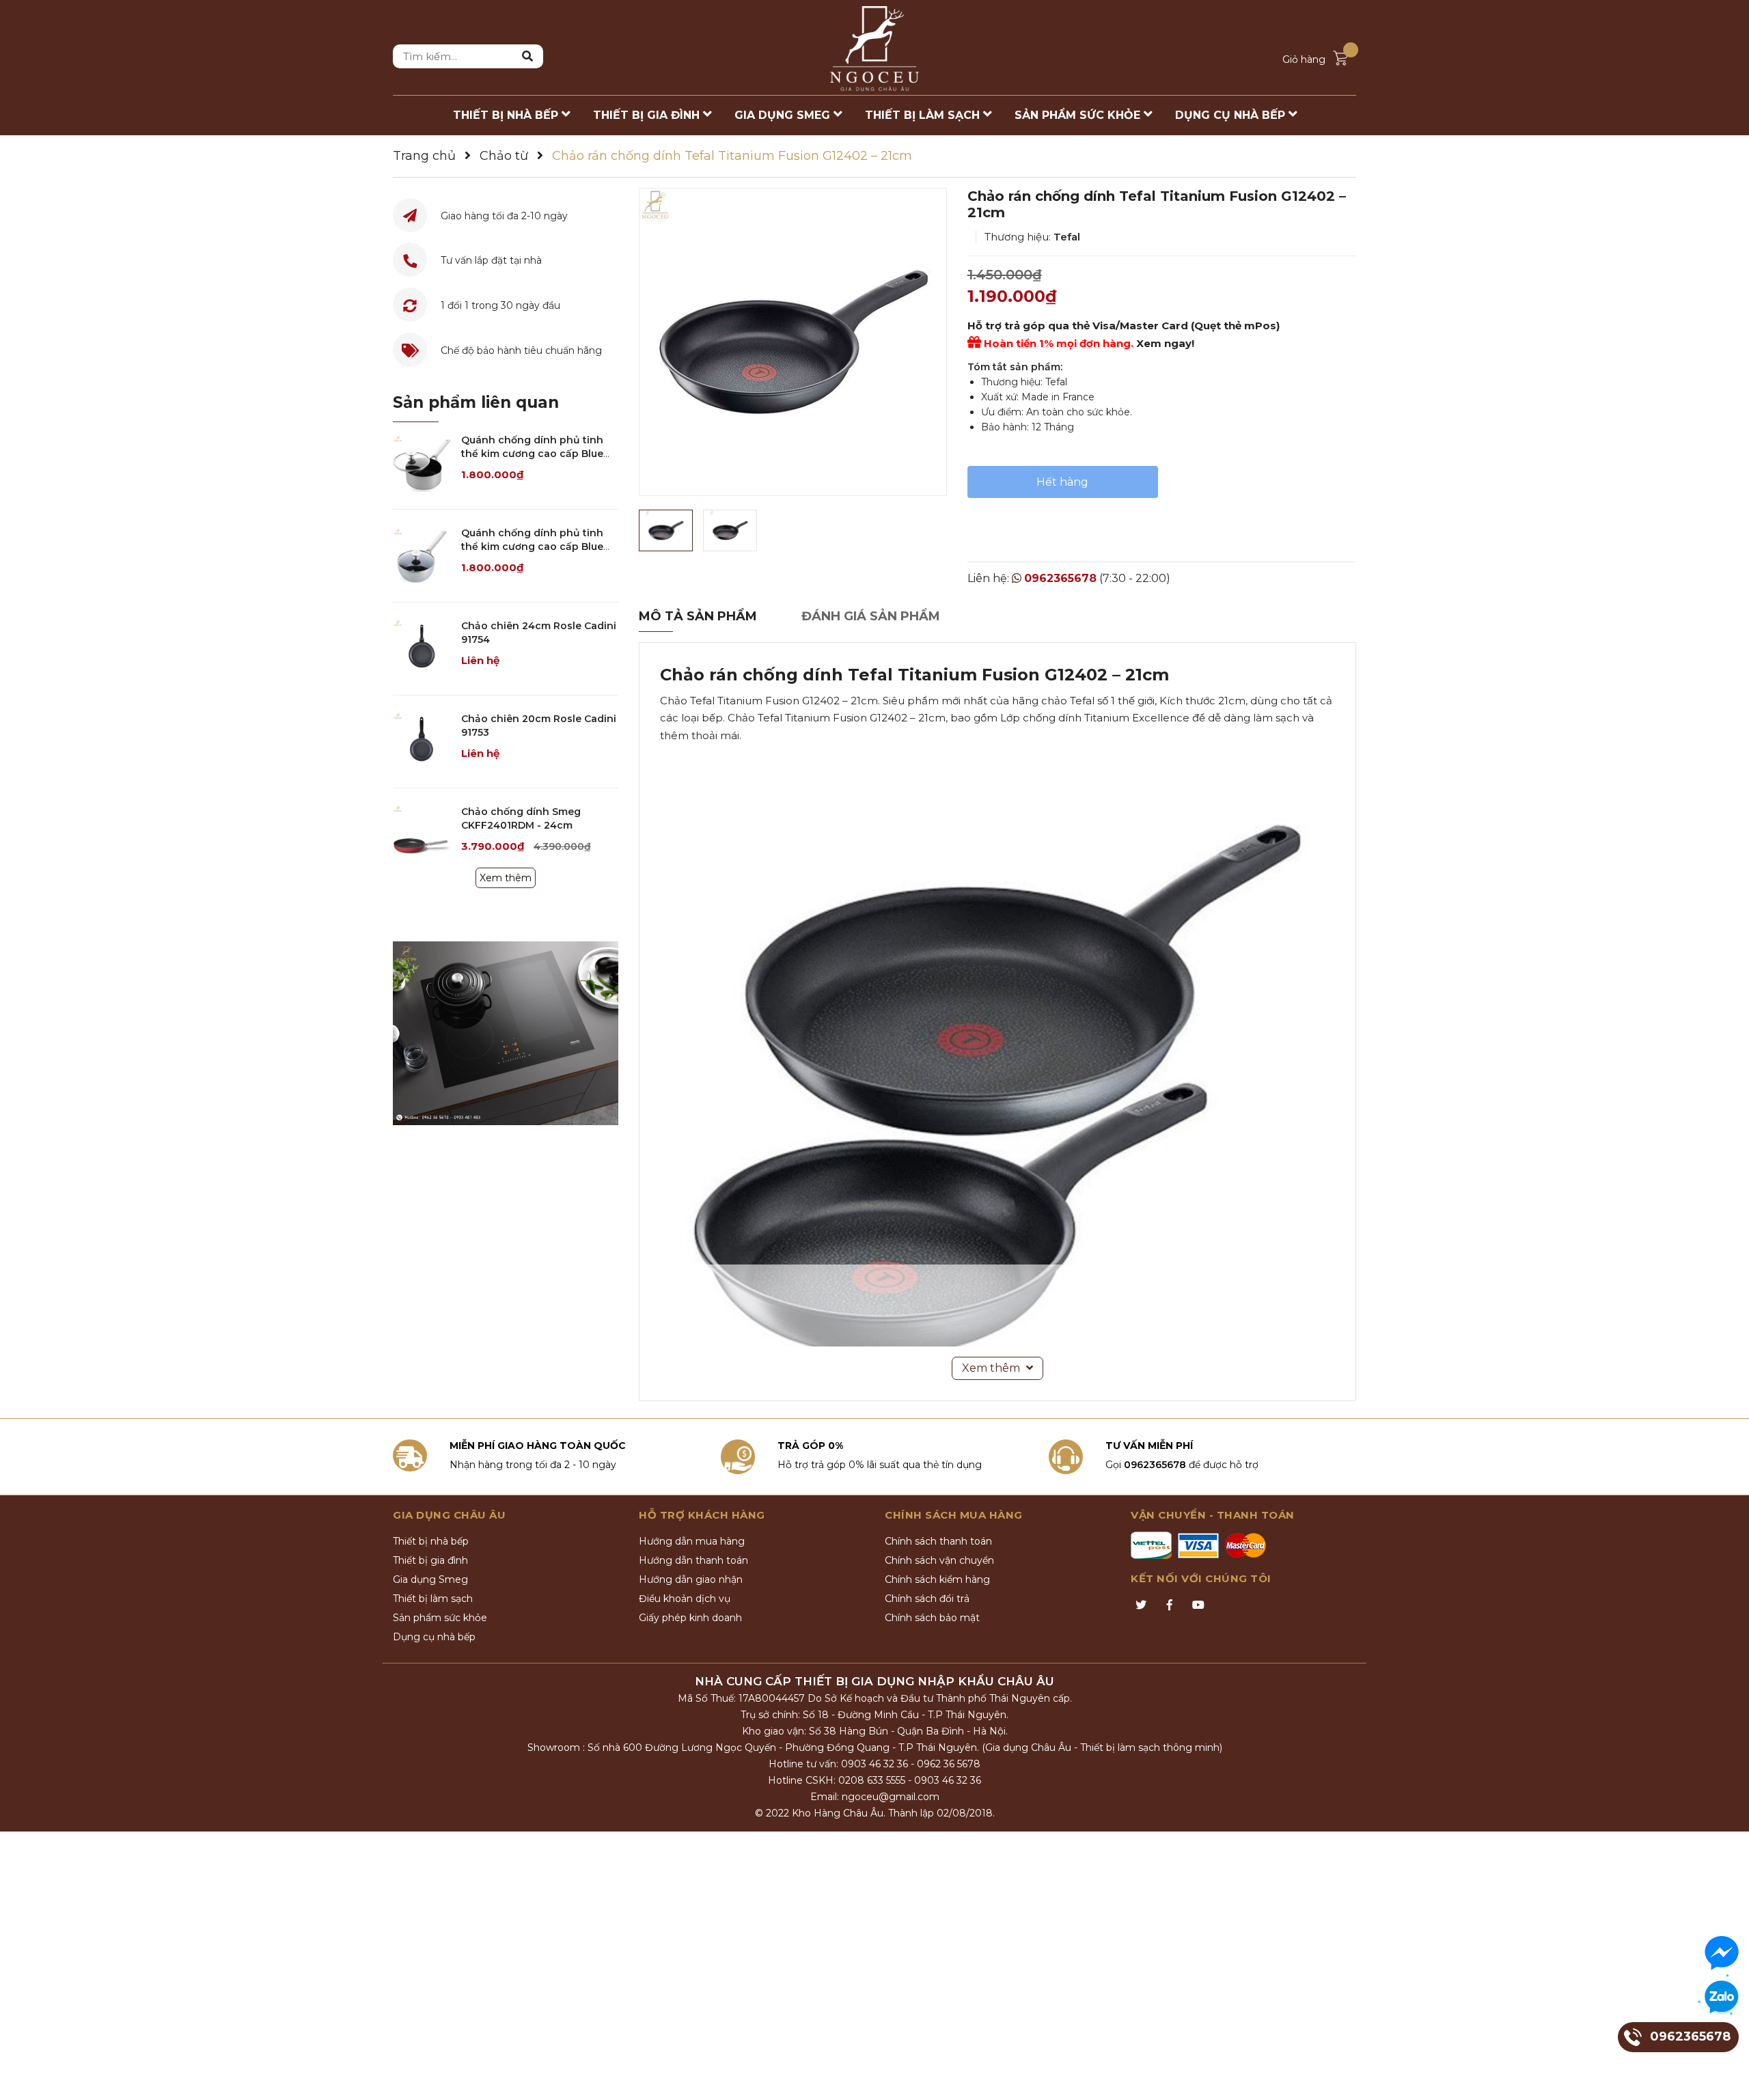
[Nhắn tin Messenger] (1722, 1953)
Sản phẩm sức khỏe (440, 1618)
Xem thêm (506, 878)
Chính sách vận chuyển (939, 1560)
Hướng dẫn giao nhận (691, 1579)
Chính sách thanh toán (938, 1541)
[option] (793, 342)
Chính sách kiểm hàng (937, 1579)
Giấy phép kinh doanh (690, 1618)
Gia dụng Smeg (430, 1579)
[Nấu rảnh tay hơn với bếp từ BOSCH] (506, 1033)
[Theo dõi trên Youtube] (1198, 1605)
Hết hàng (1062, 482)
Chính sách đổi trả (927, 1599)
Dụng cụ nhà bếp (434, 1637)
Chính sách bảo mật (932, 1618)
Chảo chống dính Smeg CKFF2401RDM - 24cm (521, 818)
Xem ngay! (1165, 343)
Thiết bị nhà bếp (431, 1541)
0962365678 (1060, 578)
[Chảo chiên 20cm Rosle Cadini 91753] (422, 742)
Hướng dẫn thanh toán (693, 1560)
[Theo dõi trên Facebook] (1170, 1605)
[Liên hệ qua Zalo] (1722, 1998)
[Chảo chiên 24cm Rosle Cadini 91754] (422, 649)
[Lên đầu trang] (1725, 2076)
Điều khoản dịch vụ (685, 1599)
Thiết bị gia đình (430, 1560)
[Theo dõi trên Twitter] (1141, 1605)
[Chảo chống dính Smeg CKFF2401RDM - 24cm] (422, 834)
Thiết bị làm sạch (433, 1599)
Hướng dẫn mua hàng (692, 1541)
